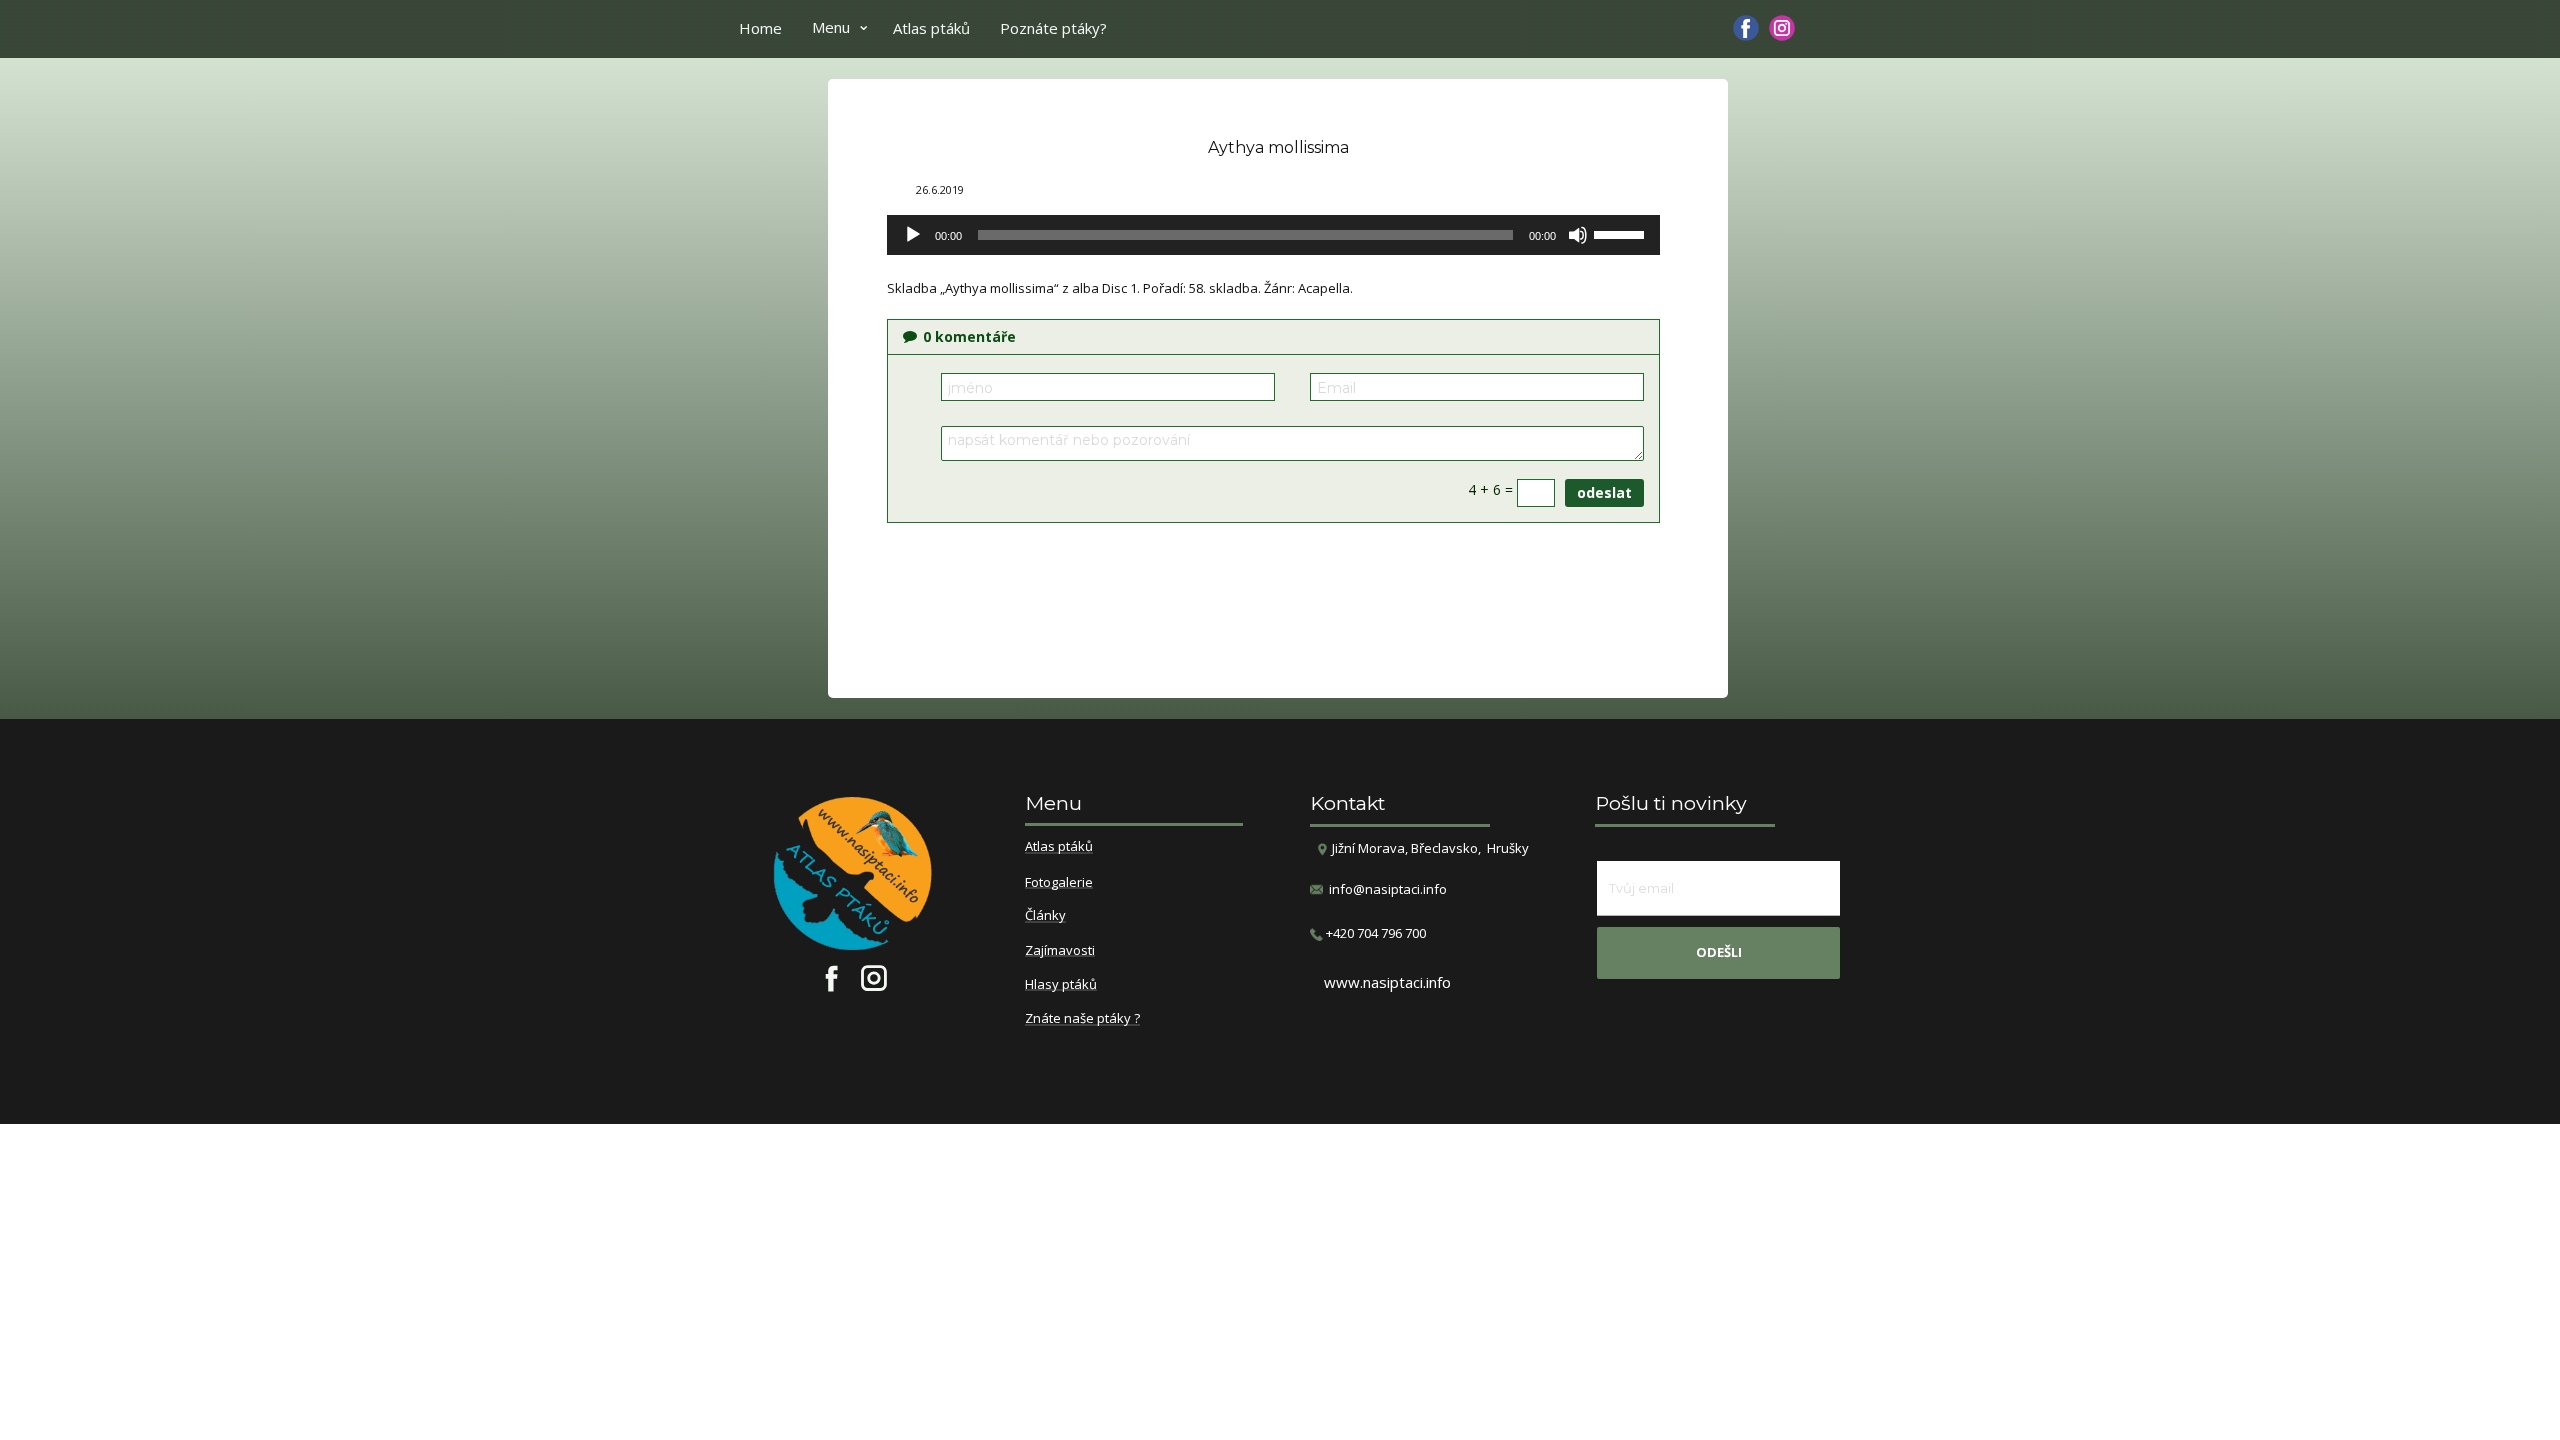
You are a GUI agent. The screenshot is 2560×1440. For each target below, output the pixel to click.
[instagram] (1782, 28)
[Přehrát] (913, 235)
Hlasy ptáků (1061, 985)
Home (760, 28)
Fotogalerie (1059, 883)
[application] (1273, 235)
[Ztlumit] (1578, 235)
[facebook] (1746, 28)
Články (1045, 916)
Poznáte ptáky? (1053, 28)
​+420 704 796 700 (1374, 933)
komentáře (969, 336)
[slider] (1622, 233)
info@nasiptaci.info (1388, 889)
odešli (1719, 952)
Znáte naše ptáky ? (1082, 1019)
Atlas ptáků (931, 28)
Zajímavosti (1060, 951)
